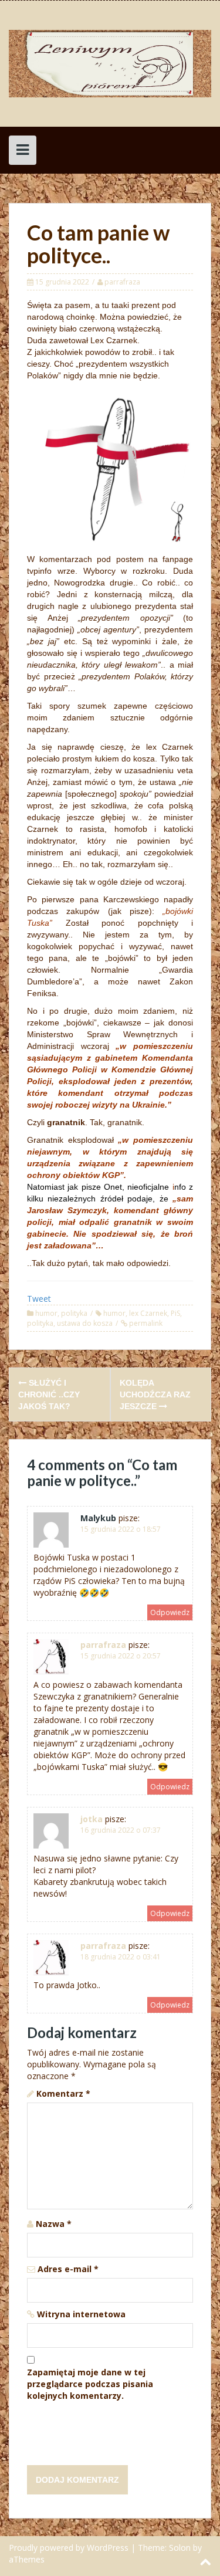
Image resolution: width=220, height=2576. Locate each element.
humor (46, 1313)
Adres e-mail (68, 2269)
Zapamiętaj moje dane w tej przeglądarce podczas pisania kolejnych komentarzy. (90, 2384)
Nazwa (54, 2224)
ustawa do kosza (85, 1323)
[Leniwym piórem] (110, 62)
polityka (74, 1313)
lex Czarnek (148, 1313)
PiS (175, 1313)
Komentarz (63, 2093)
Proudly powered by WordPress (69, 2548)
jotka (92, 1819)
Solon (180, 2548)
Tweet (39, 1299)
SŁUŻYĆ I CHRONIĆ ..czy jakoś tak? (49, 1394)
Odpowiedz (170, 1612)
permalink (145, 1323)
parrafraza (122, 282)
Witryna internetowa (81, 2314)
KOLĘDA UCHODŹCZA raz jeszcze (155, 1394)
